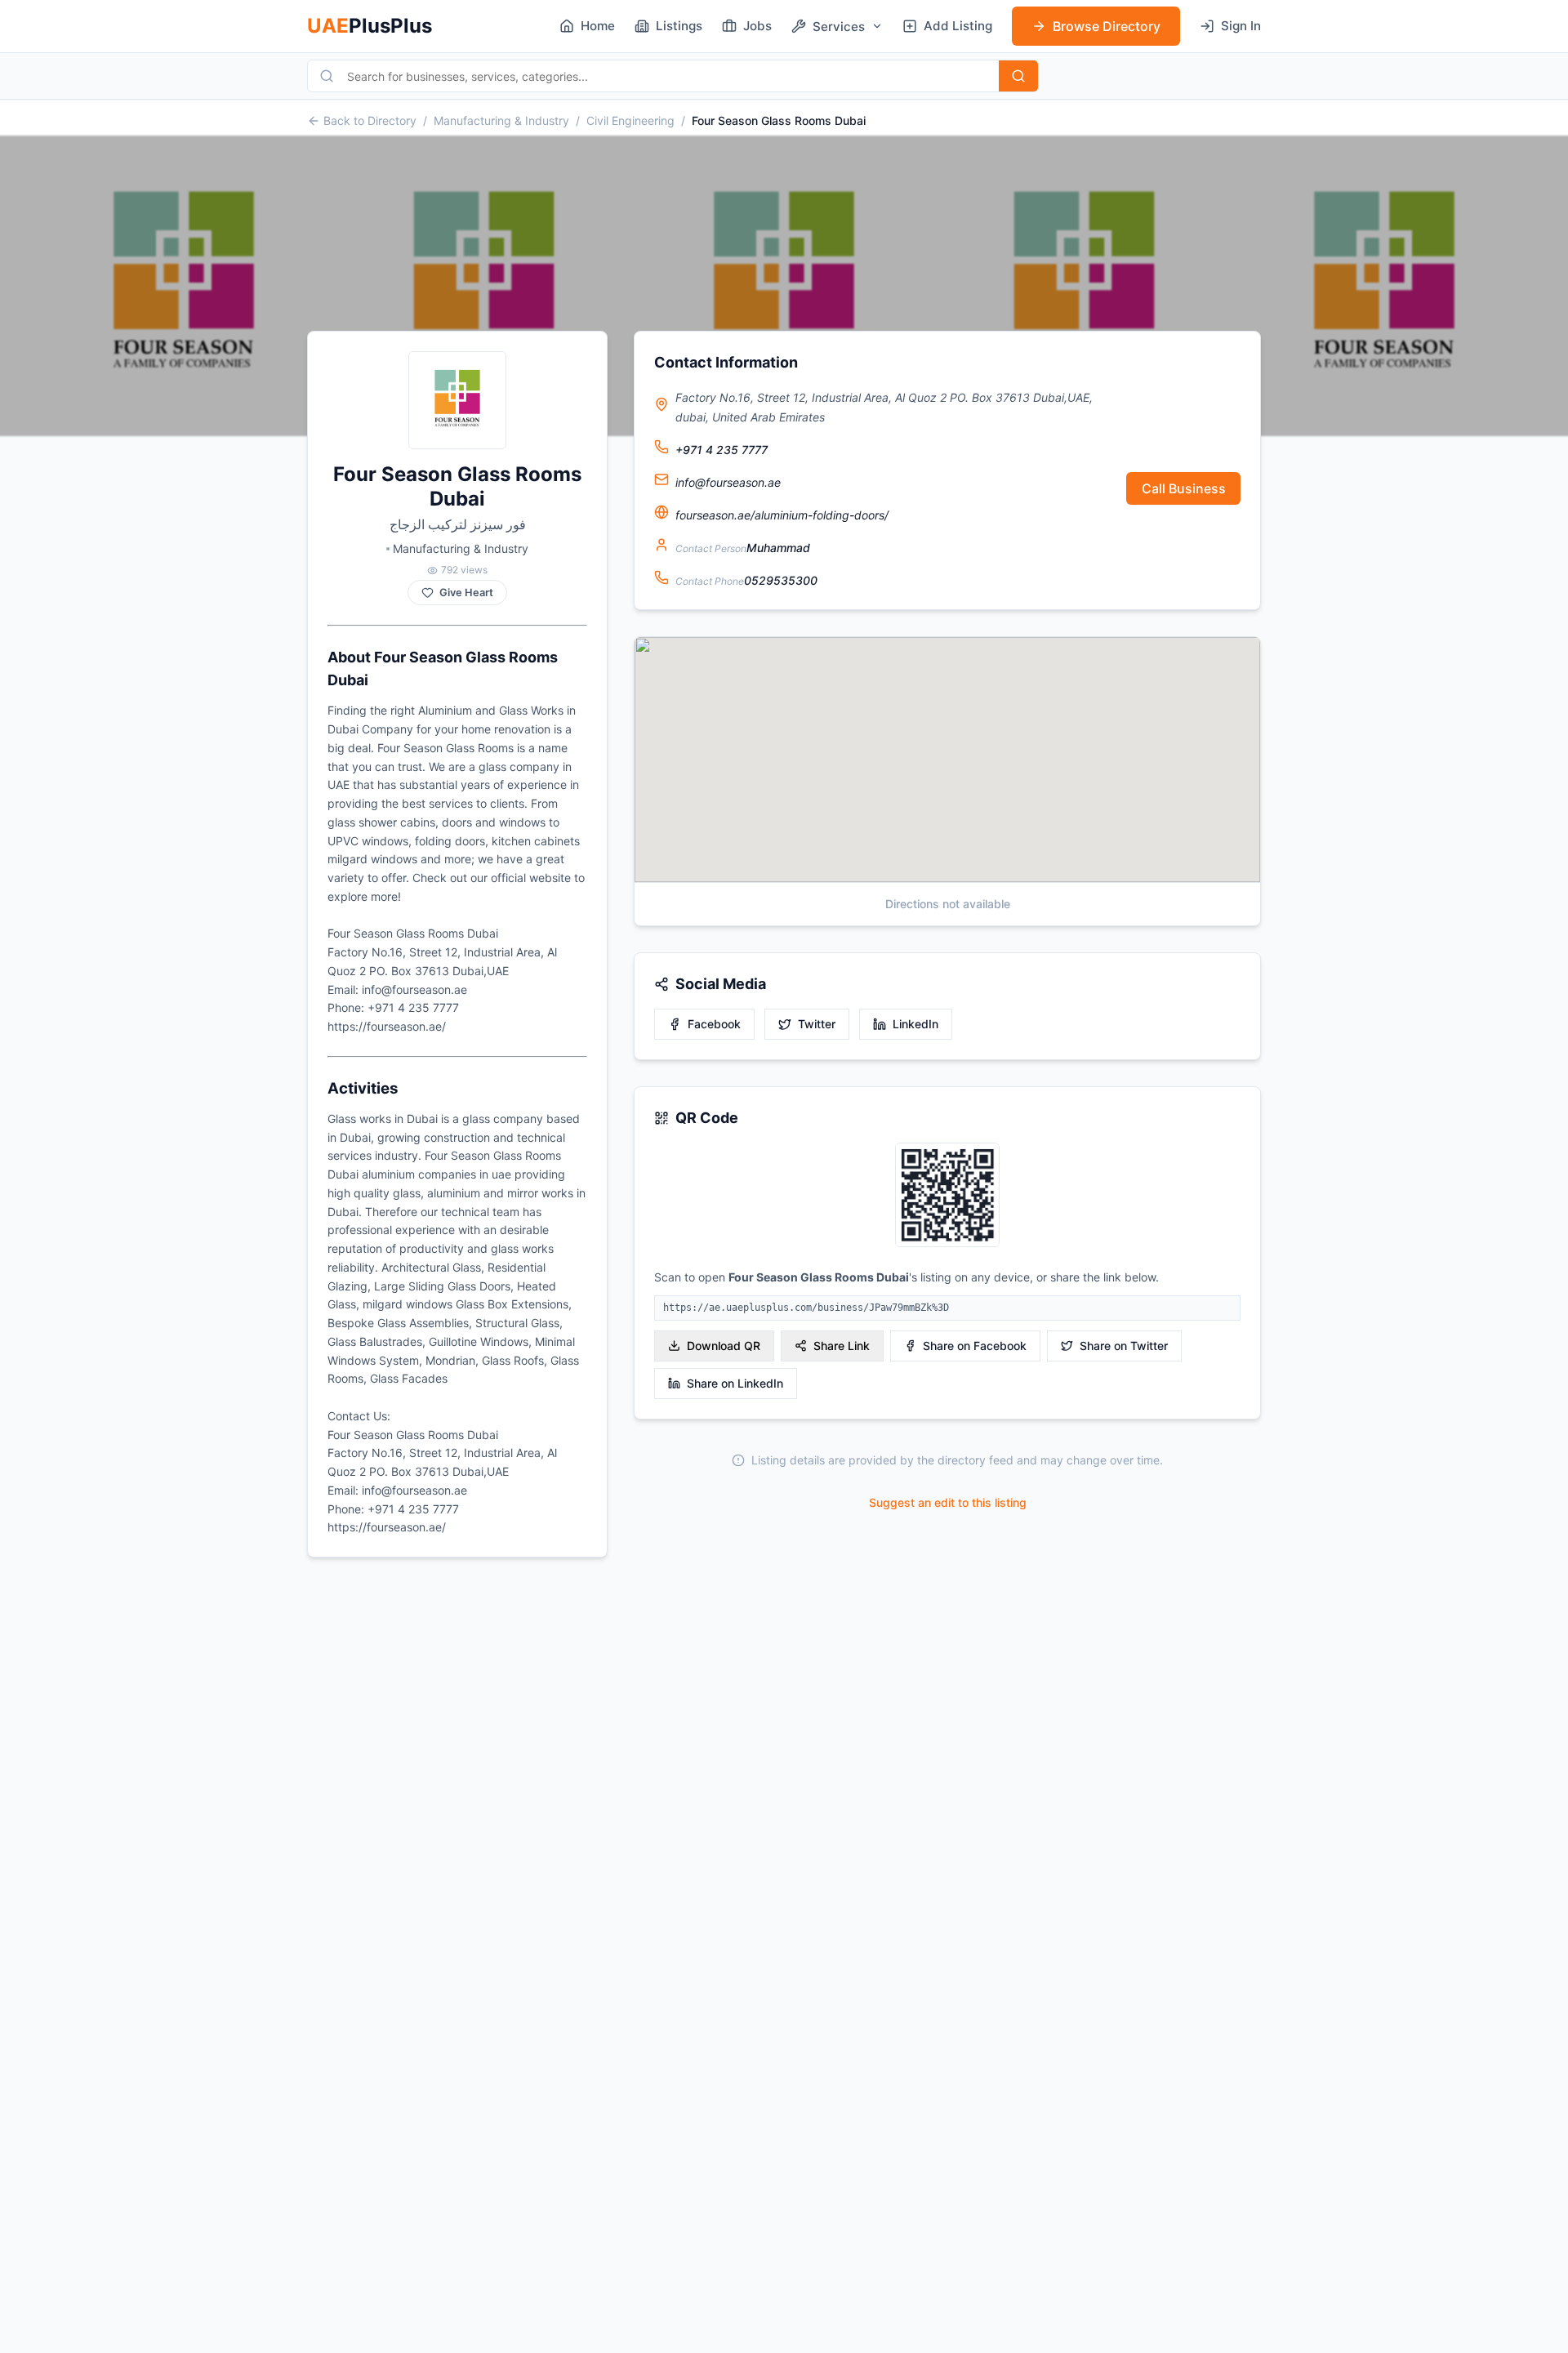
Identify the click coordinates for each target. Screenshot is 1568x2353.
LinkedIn (915, 1024)
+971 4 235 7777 (722, 450)
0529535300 (781, 580)
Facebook (714, 1024)
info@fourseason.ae (728, 482)
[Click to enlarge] (947, 1196)
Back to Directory (370, 120)
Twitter (817, 1024)
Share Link (842, 1346)
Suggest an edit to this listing (948, 1502)
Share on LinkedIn (735, 1383)
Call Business (1184, 488)
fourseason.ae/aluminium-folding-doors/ (782, 515)
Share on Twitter (1124, 1346)
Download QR (724, 1346)
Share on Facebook (975, 1346)
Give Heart (466, 593)
